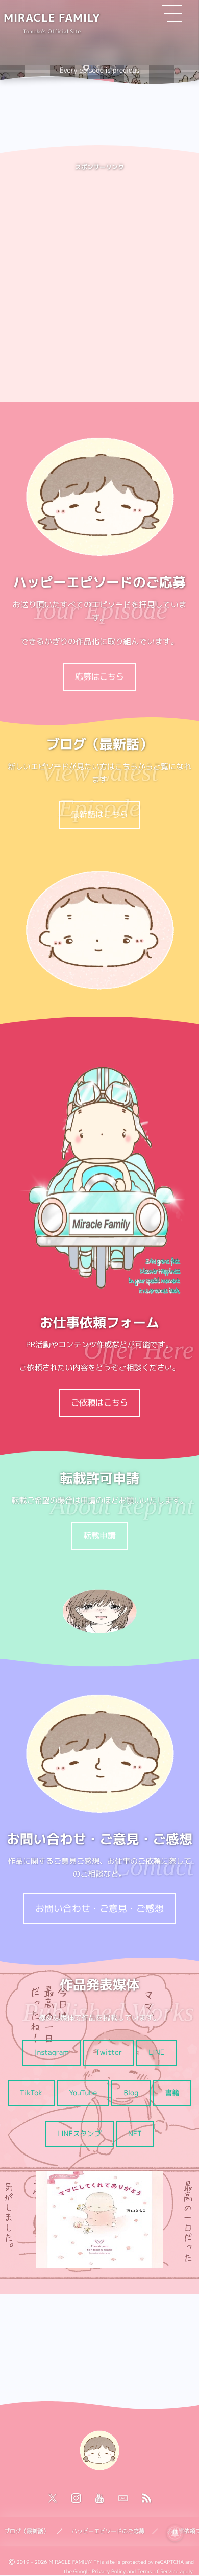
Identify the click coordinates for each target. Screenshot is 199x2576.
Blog (131, 2093)
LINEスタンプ (79, 2134)
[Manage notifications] (175, 2533)
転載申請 (99, 1536)
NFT (135, 2134)
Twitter (109, 2053)
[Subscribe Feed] (146, 2499)
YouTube (83, 2093)
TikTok (31, 2093)
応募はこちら (99, 677)
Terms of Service (158, 2572)
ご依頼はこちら (99, 1403)
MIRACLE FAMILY (52, 18)
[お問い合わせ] (123, 2499)
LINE (156, 2053)
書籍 (172, 2093)
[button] (86, 67)
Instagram (52, 2053)
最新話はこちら (99, 815)
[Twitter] (53, 2499)
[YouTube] (99, 2499)
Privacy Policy (109, 2572)
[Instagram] (76, 2499)
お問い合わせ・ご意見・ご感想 (99, 1908)
